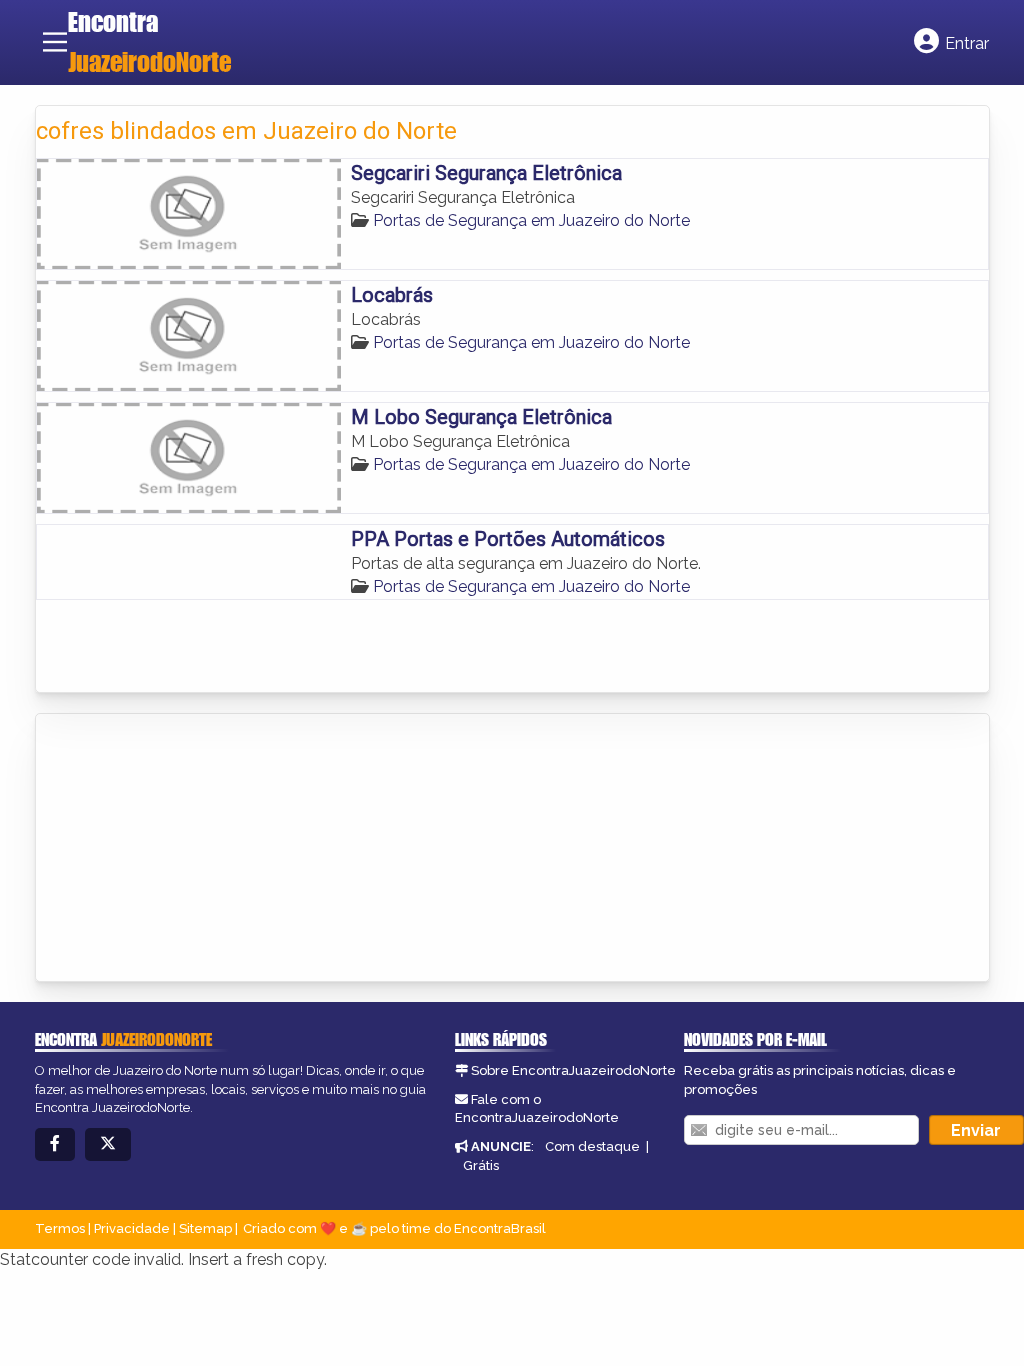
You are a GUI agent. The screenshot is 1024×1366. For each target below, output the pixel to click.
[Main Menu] (55, 42)
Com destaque (592, 1146)
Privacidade (132, 1228)
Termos (60, 1228)
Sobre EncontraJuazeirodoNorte (573, 1070)
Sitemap (205, 1228)
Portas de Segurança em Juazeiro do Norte (531, 220)
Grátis (481, 1165)
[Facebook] (55, 1144)
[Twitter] (108, 1144)
